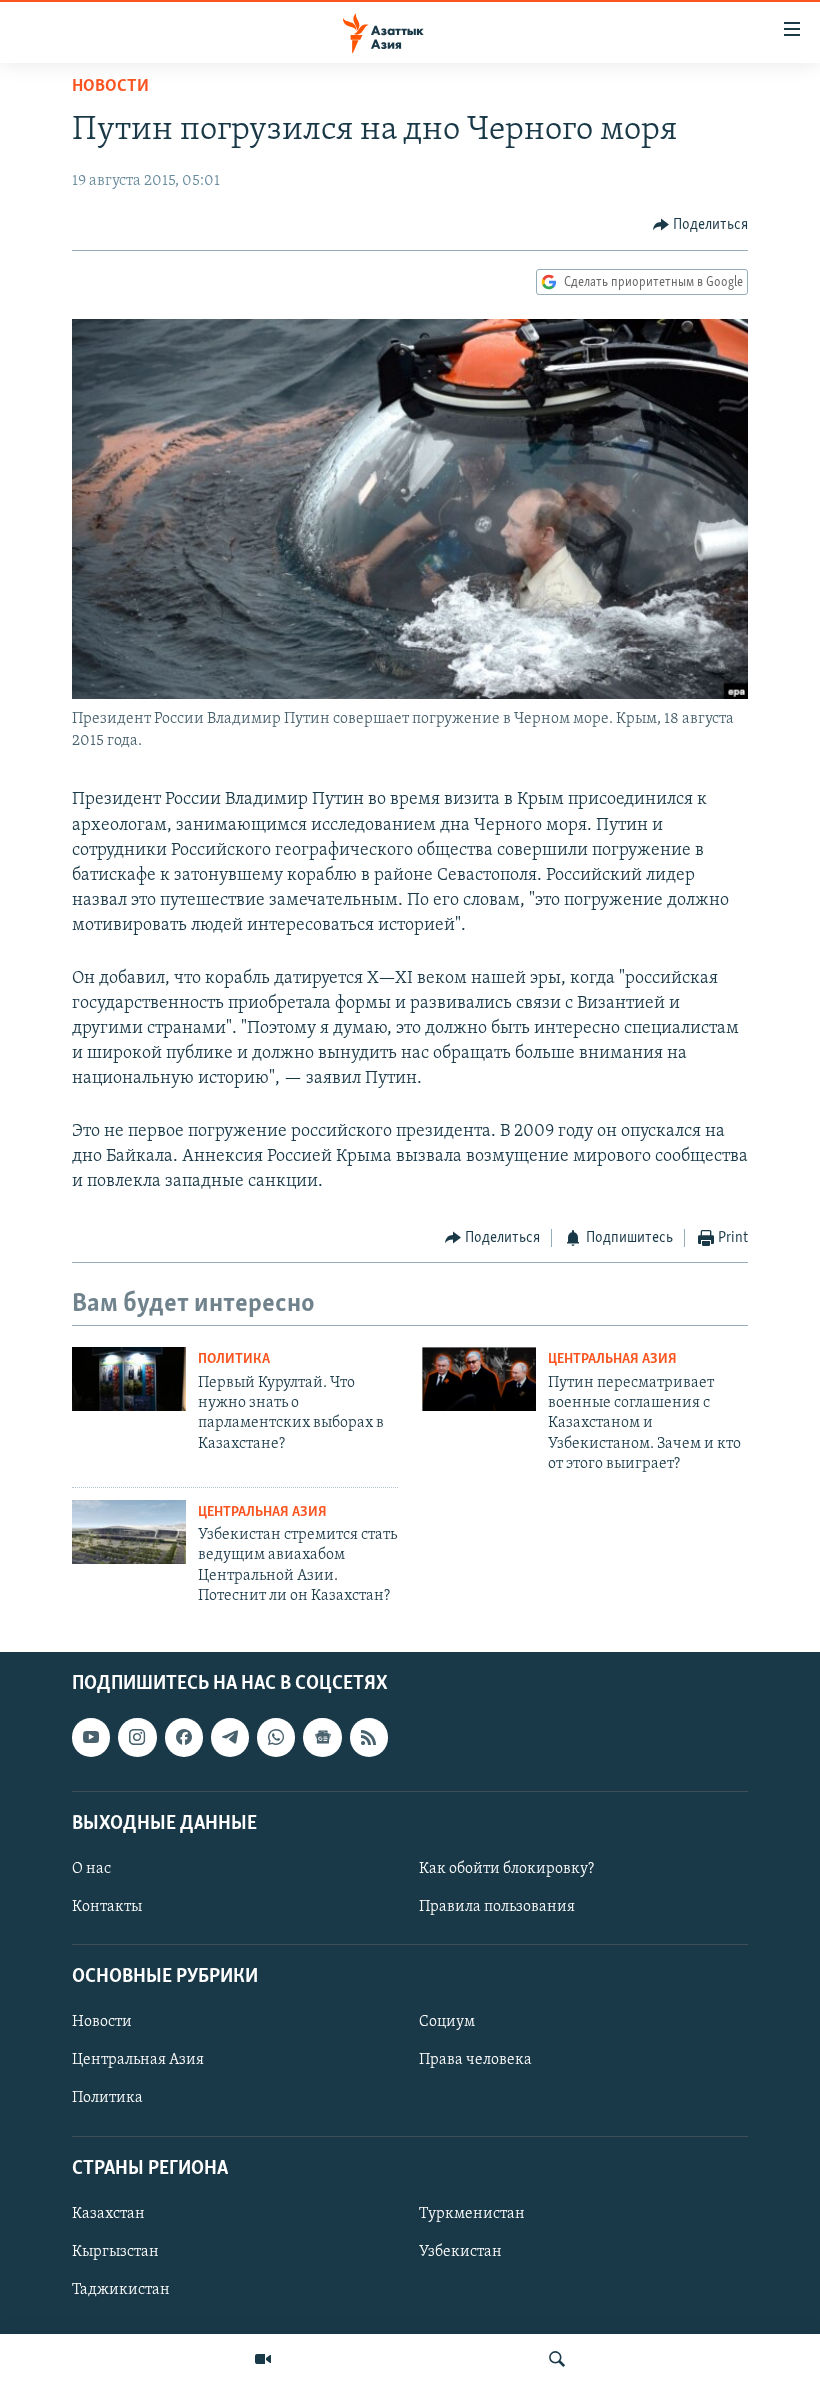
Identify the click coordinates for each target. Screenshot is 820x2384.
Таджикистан (121, 2290)
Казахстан (108, 2214)
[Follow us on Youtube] (91, 1738)
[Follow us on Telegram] (230, 1738)
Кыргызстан (115, 2252)
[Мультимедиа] (263, 2359)
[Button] (701, 225)
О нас (91, 1869)
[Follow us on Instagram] (137, 1738)
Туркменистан (472, 2214)
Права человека (475, 2061)
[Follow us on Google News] (322, 1738)
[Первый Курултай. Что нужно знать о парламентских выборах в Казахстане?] (129, 1379)
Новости (110, 87)
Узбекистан (460, 2252)
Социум (447, 2023)
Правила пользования (497, 1907)
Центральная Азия (612, 1359)
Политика (234, 1359)
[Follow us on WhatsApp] (276, 1738)
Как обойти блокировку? (506, 1869)
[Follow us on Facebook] (184, 1738)
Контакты (107, 1907)
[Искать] (557, 2359)
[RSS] (369, 1738)
